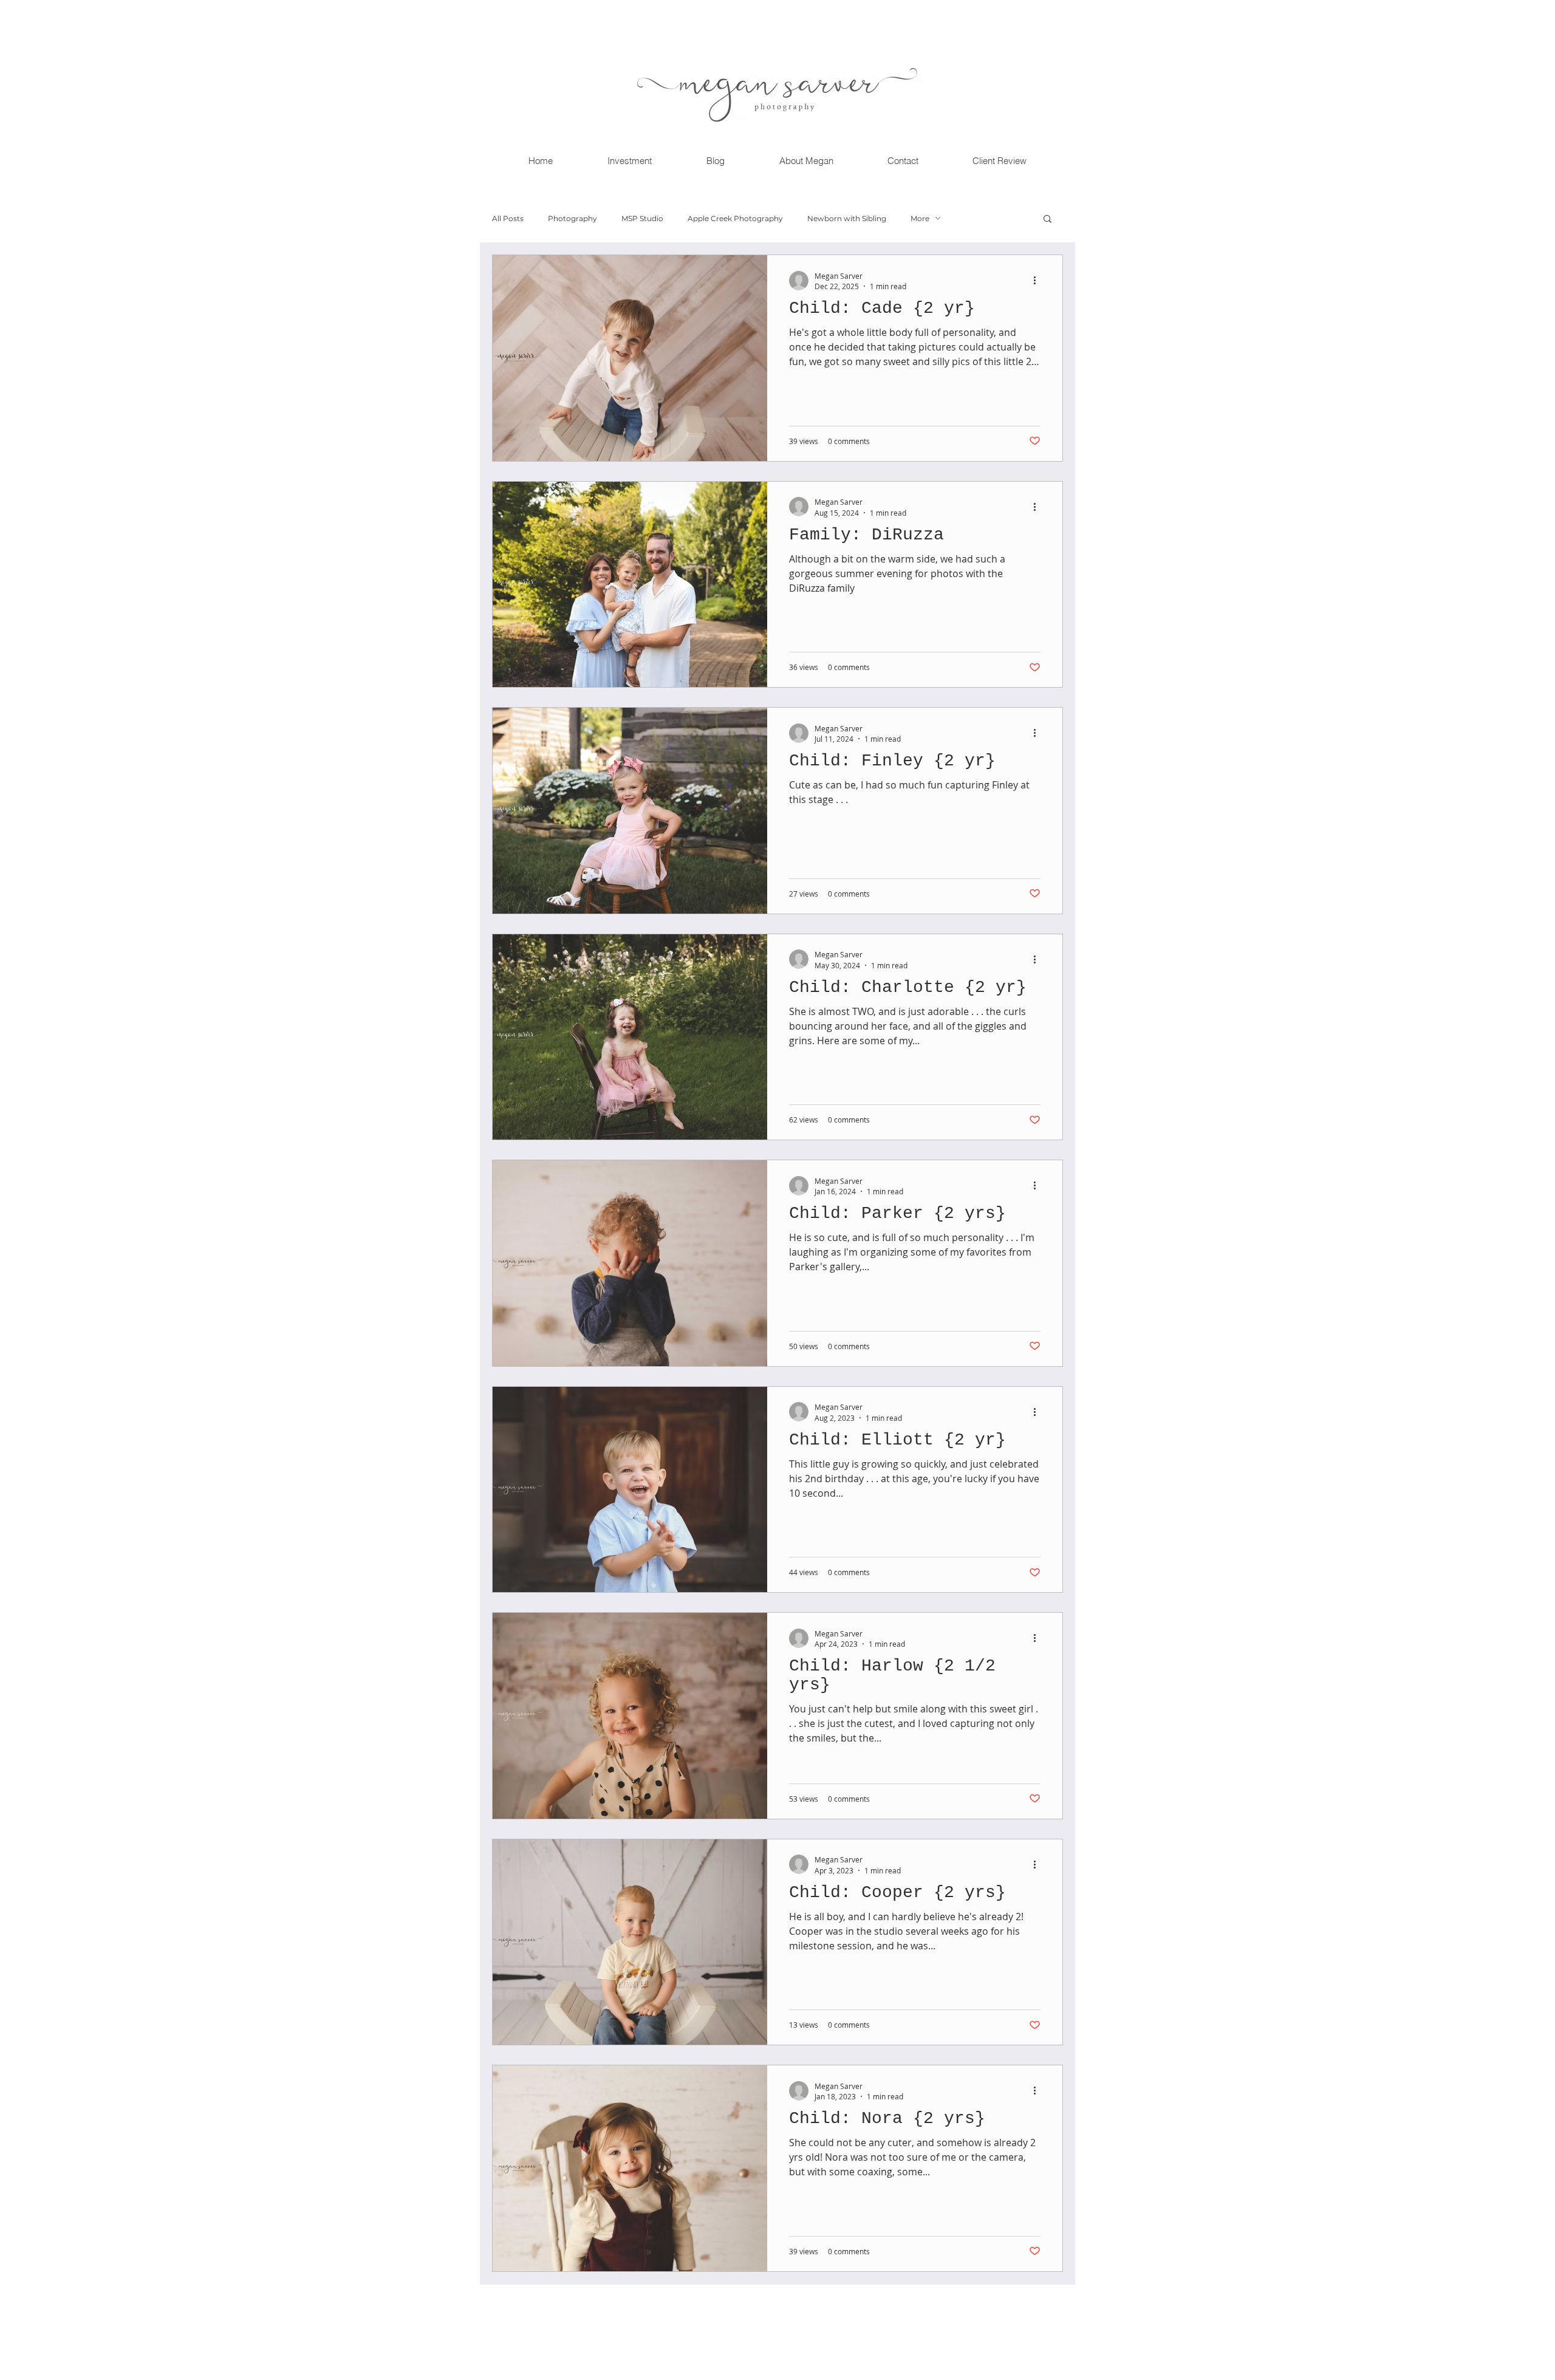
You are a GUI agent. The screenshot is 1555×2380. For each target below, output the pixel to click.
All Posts (508, 218)
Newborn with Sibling (847, 218)
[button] (1047, 220)
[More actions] (1039, 281)
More (920, 218)
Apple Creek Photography (735, 218)
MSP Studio (642, 218)
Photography (572, 218)
